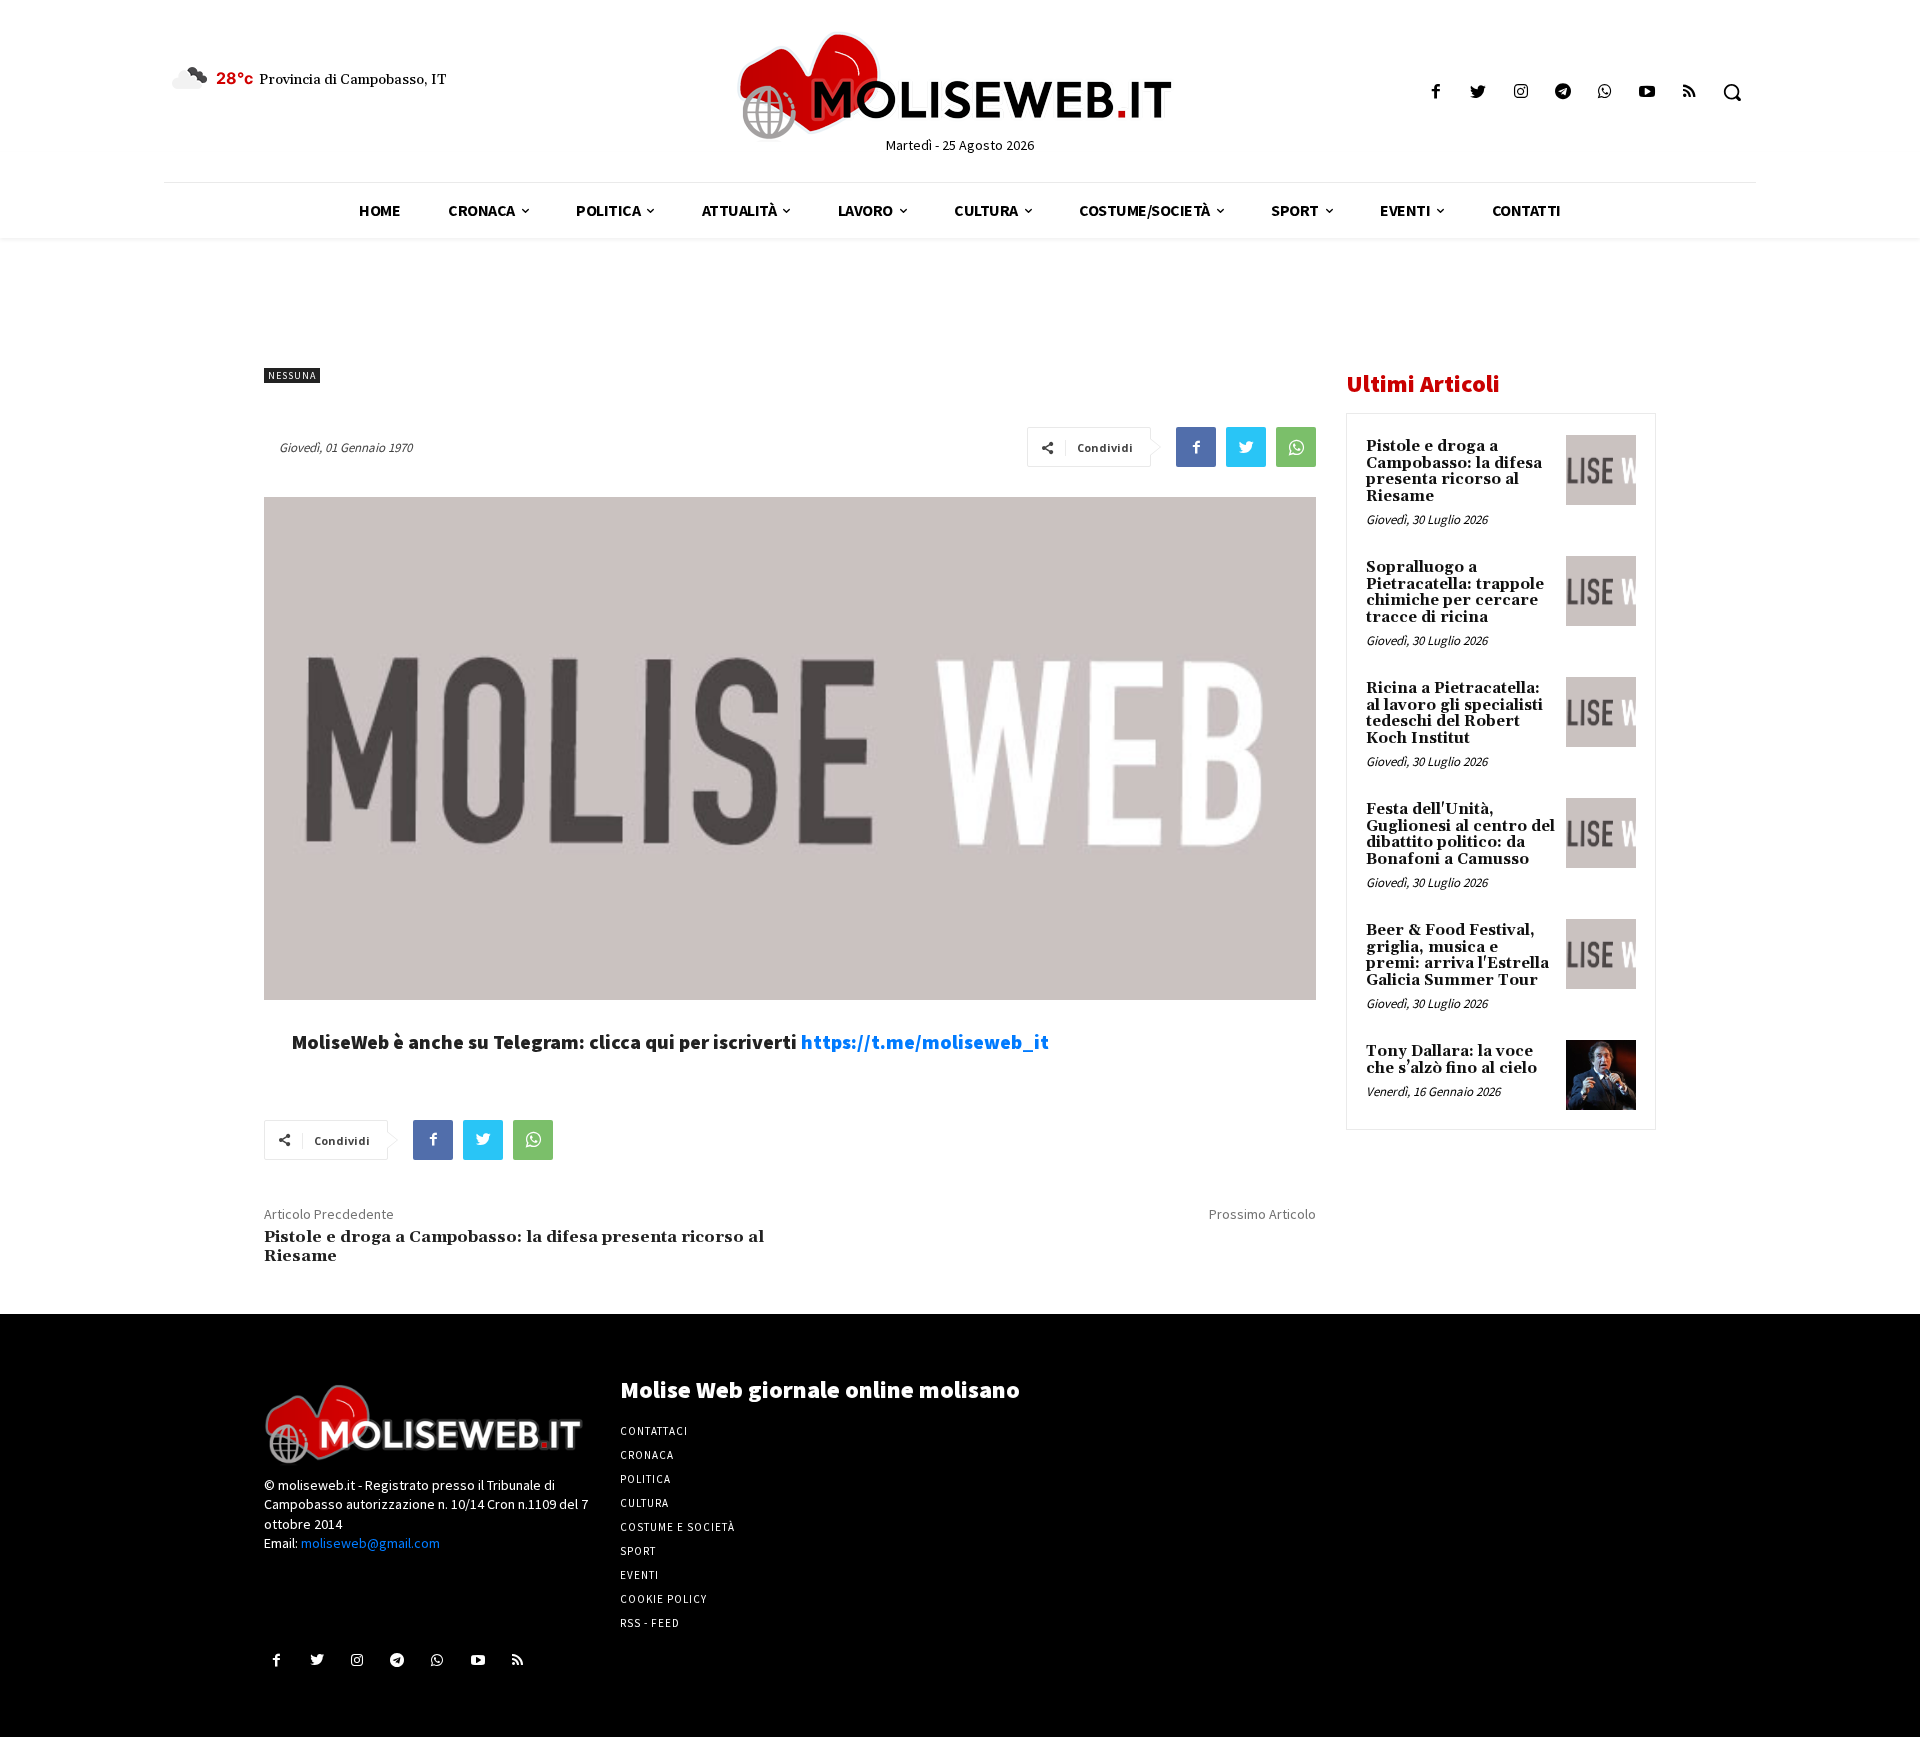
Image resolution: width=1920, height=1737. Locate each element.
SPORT (638, 1551)
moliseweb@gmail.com (370, 1543)
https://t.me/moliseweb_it (925, 1041)
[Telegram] (1562, 92)
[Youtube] (1647, 92)
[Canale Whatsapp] (1604, 92)
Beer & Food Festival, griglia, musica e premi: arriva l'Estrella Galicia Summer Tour (1457, 955)
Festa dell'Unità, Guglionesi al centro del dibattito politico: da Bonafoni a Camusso (1460, 834)
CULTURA (644, 1503)
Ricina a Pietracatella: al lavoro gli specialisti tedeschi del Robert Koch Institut (1454, 713)
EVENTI (639, 1575)
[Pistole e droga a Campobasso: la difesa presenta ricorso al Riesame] (1601, 470)
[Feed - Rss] (1689, 92)
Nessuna (292, 375)
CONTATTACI (654, 1431)
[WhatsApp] (1296, 447)
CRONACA (647, 1455)
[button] (1732, 92)
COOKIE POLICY (663, 1599)
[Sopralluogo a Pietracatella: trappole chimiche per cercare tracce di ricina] (1601, 591)
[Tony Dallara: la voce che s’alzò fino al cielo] (1601, 1075)
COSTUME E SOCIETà (677, 1527)
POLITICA (645, 1479)
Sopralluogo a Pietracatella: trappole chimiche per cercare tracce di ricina (1455, 592)
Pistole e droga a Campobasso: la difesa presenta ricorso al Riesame (514, 1246)
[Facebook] (1436, 92)
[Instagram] (1520, 92)
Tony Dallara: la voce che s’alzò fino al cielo (1451, 1060)
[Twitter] (1478, 92)
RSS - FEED (650, 1623)
